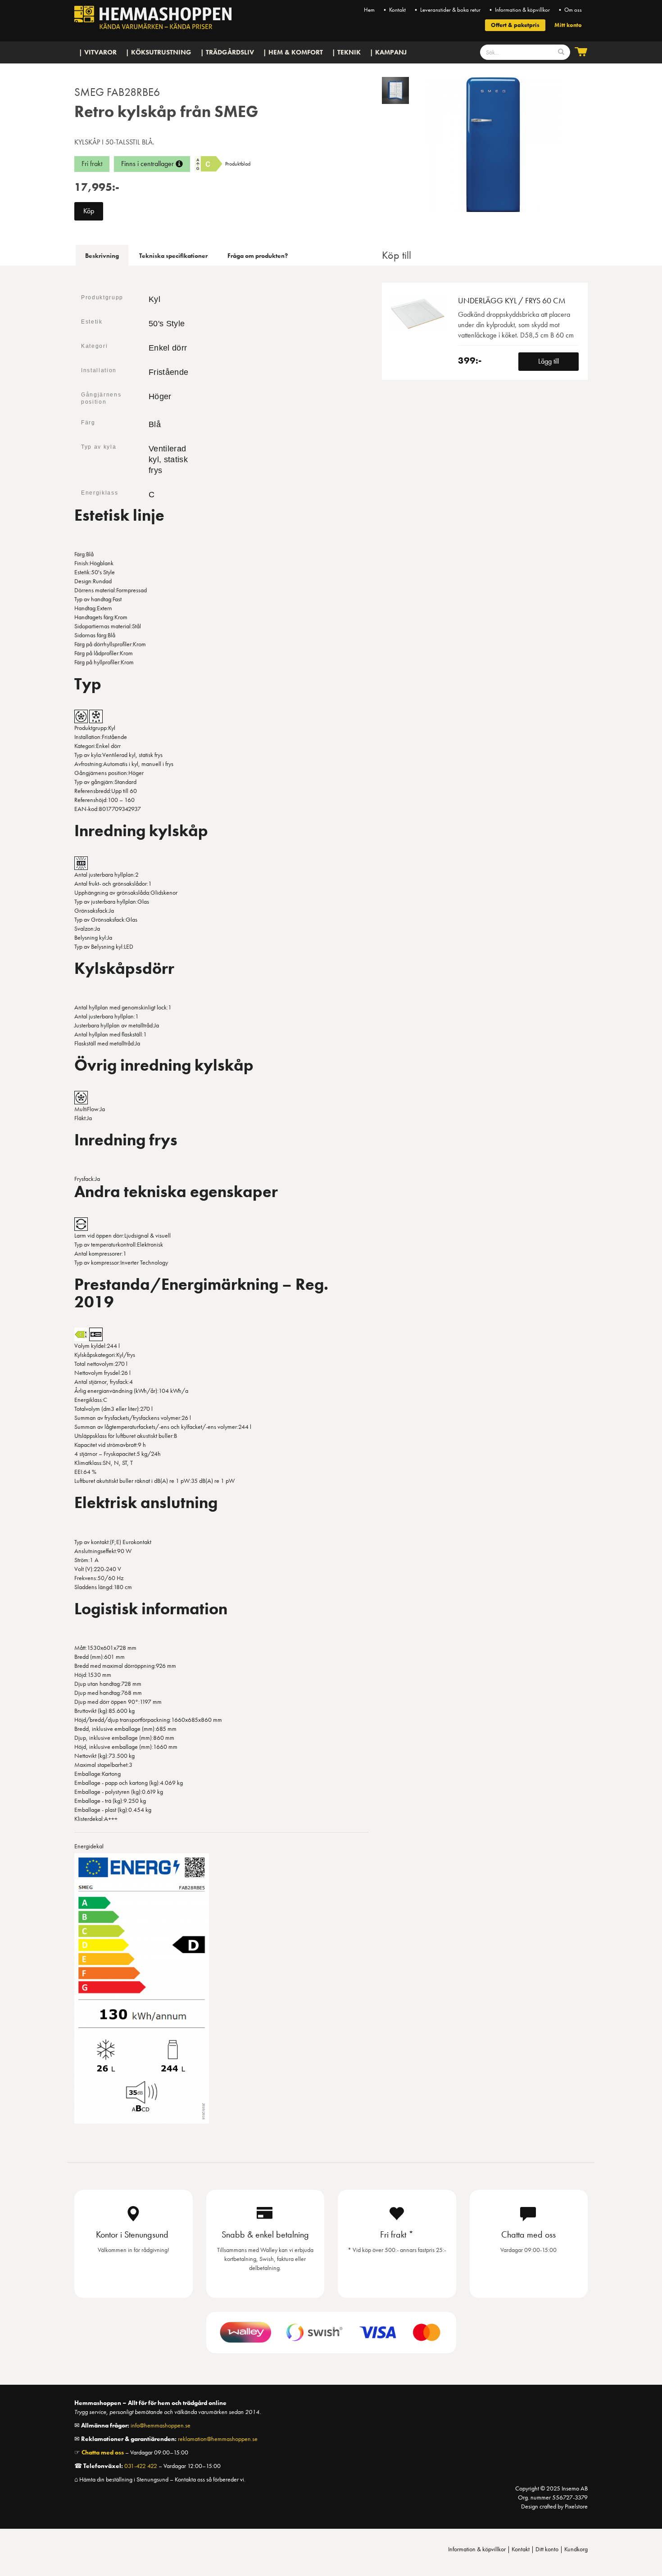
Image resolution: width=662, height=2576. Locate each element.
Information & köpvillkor (477, 2549)
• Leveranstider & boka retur (447, 10)
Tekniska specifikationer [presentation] (173, 256)
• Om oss (569, 10)
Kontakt (521, 2549)
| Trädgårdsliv (227, 52)
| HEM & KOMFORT (293, 52)
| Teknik (346, 52)
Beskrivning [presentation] (102, 256)
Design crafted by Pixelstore (554, 2506)
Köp (89, 211)
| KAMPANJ (388, 52)
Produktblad (238, 164)
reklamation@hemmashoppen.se (218, 2439)
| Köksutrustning (159, 52)
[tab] (102, 255)
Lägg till (549, 361)
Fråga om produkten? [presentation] (258, 256)
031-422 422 (141, 2466)
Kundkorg (576, 2549)
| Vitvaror (98, 52)
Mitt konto (568, 25)
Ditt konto (547, 2549)
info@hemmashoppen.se (161, 2425)
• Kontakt (394, 10)
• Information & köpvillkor (519, 10)
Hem (369, 10)
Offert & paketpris (515, 25)
